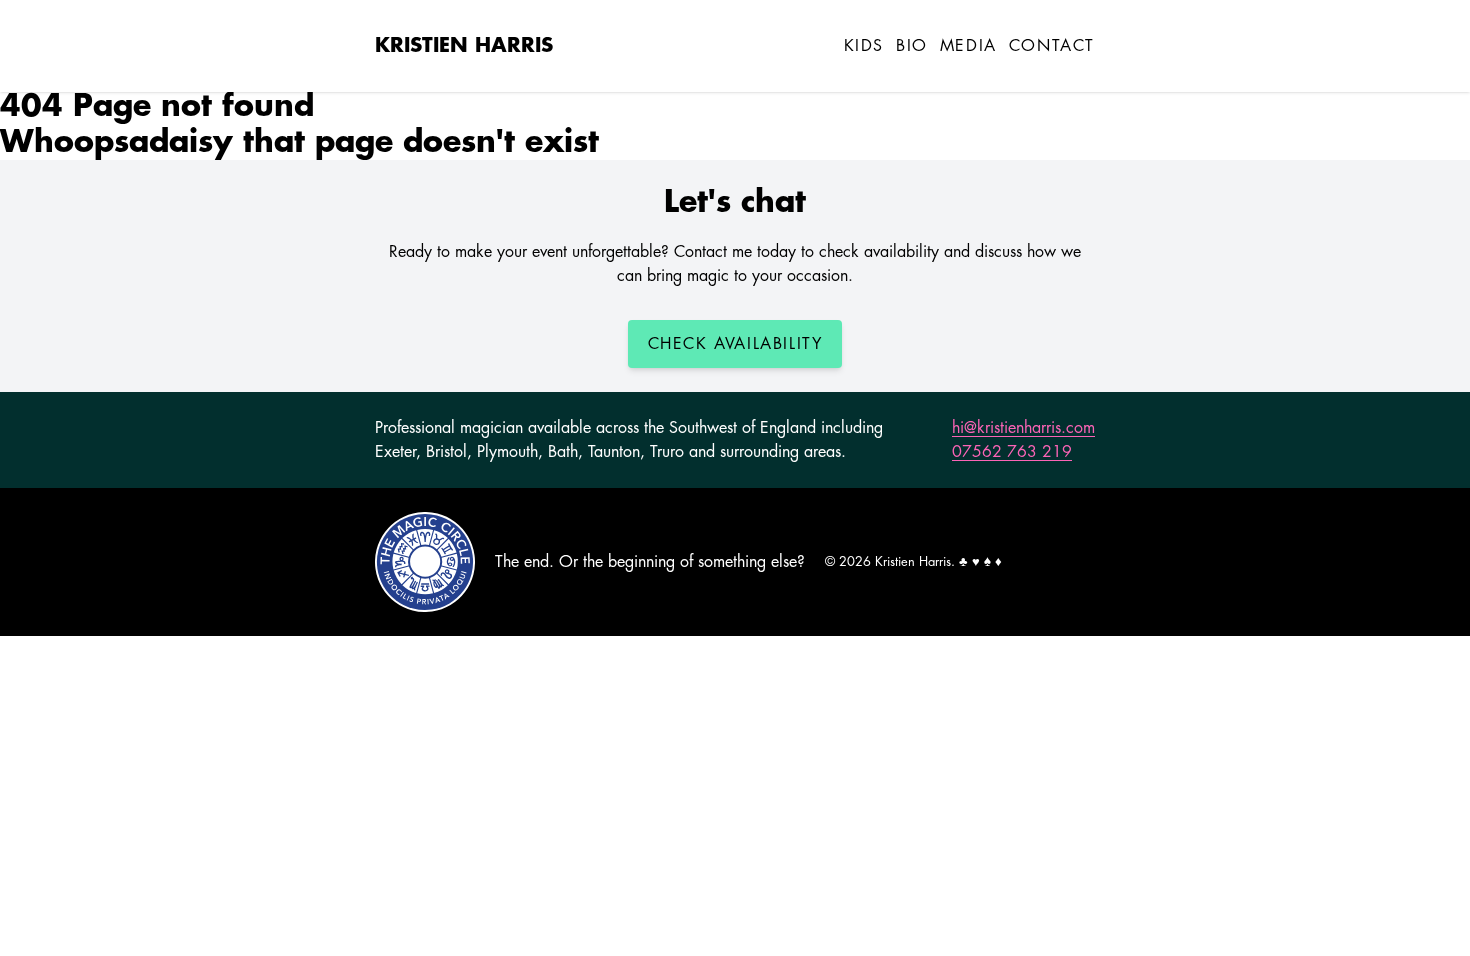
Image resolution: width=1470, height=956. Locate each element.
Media (968, 46)
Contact (1052, 46)
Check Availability (735, 344)
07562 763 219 (1012, 452)
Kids (864, 46)
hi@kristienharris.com (1023, 428)
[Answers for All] (425, 562)
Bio (912, 46)
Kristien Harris (464, 45)
